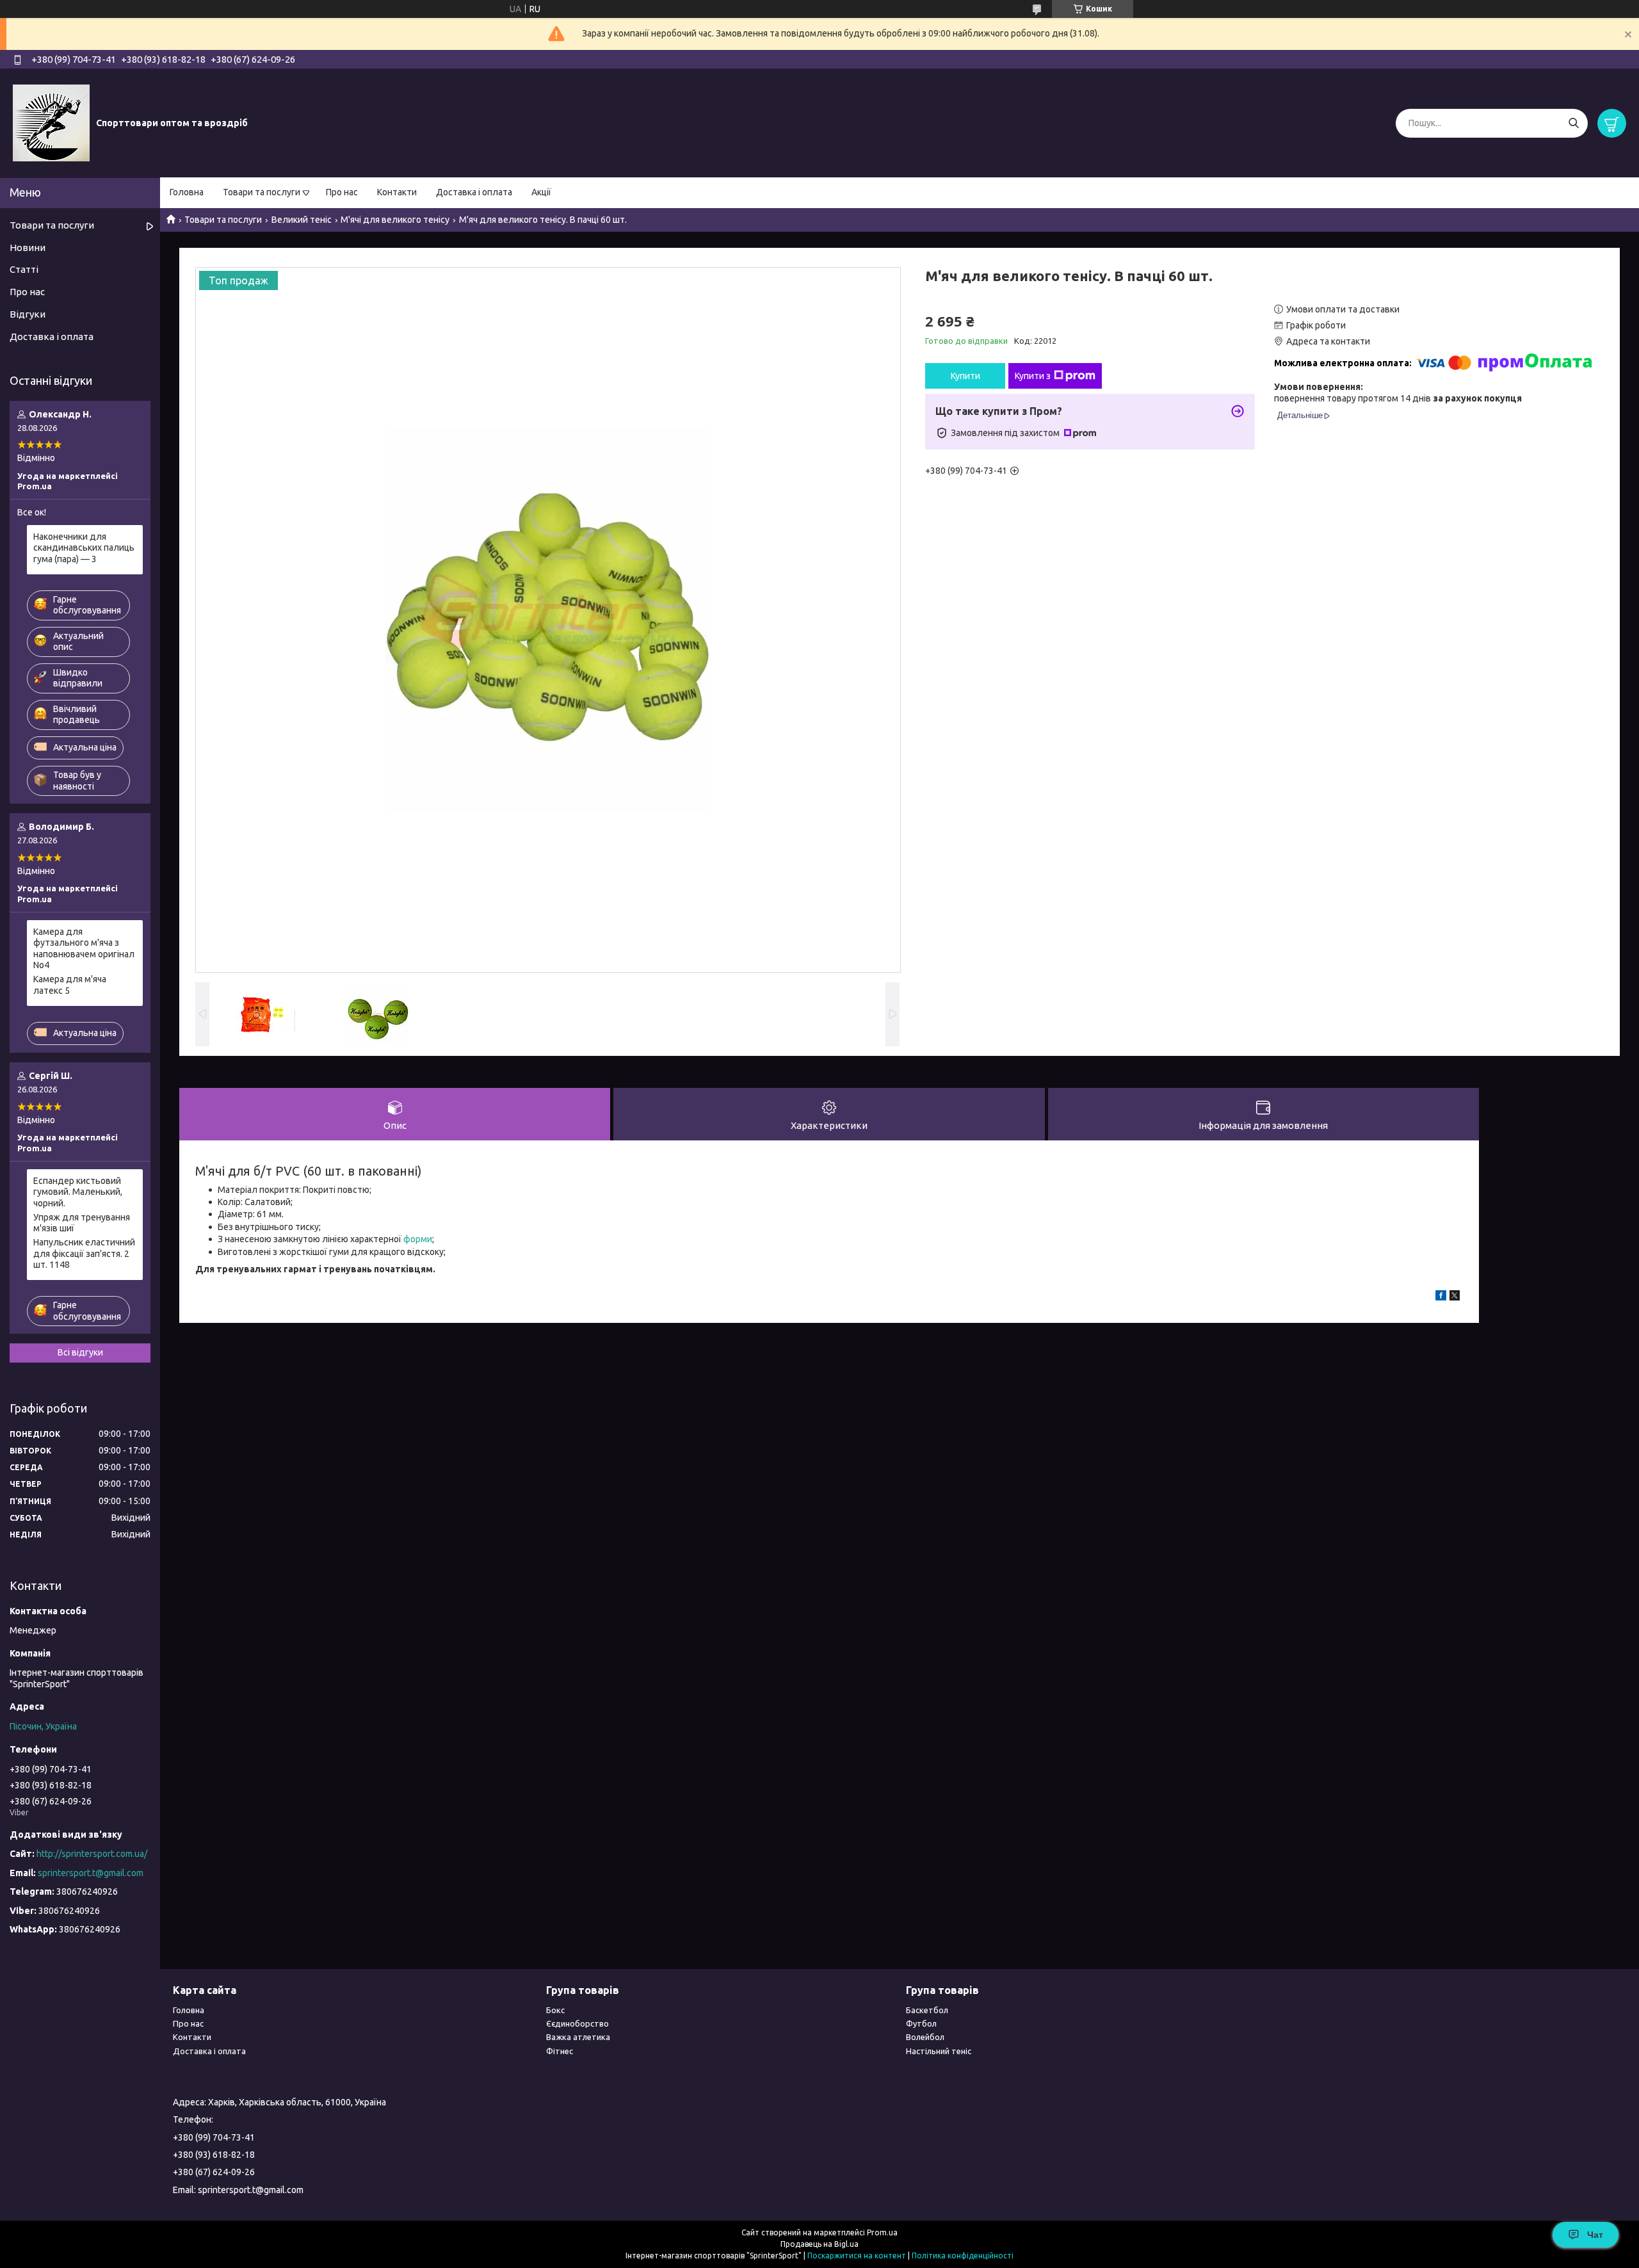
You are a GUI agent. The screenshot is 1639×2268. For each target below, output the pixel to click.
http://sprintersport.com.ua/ (92, 1854)
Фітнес (560, 2051)
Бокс (555, 2010)
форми (418, 1239)
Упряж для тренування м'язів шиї (82, 1223)
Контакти (397, 192)
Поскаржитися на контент (857, 2256)
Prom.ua (882, 2232)
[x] (1455, 1297)
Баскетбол (927, 2010)
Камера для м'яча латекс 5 (70, 985)
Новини (28, 247)
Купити (965, 376)
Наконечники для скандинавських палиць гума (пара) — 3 (84, 548)
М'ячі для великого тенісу (395, 220)
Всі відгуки (80, 1352)
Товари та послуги (262, 192)
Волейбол (925, 2037)
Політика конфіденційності (963, 2256)
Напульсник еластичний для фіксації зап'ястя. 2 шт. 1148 (84, 1253)
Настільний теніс (939, 2051)
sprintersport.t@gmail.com (91, 1873)
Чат (1595, 2235)
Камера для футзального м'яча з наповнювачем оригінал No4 (84, 949)
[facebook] (1441, 1297)
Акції (541, 192)
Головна (187, 192)
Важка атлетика (578, 2037)
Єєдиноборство (577, 2023)
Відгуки (28, 314)
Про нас (342, 192)
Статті (24, 269)
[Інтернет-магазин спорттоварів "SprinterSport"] (51, 122)
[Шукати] (1573, 123)
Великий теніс (302, 220)
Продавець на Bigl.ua (819, 2244)
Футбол (921, 2023)
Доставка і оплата (474, 192)
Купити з (1033, 376)
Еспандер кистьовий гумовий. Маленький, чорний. (78, 1192)
